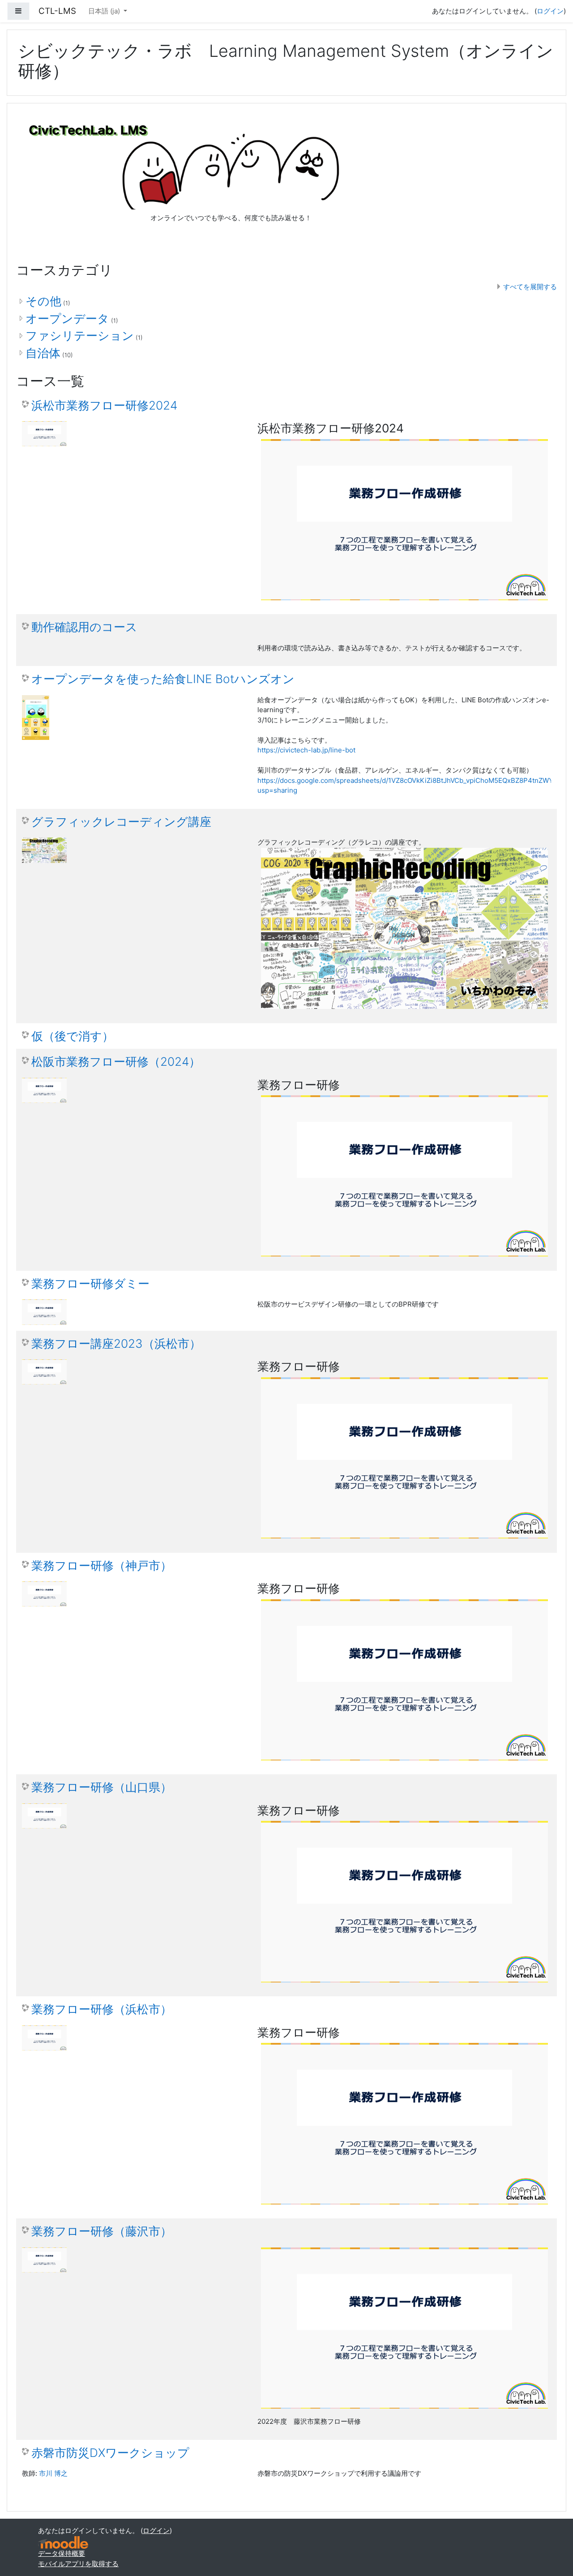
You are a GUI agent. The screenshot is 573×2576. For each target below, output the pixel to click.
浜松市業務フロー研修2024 (104, 405)
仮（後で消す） (73, 1036)
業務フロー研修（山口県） (102, 1787)
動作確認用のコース (84, 627)
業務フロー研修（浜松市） (102, 2009)
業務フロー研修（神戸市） (102, 1566)
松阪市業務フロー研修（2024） (116, 1062)
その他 (43, 301)
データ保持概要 (62, 2553)
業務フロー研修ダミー (90, 1284)
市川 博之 (53, 2473)
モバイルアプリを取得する (78, 2564)
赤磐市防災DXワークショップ (110, 2453)
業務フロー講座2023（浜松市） (116, 1344)
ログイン (550, 11)
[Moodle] (63, 2543)
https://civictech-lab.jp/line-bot (306, 750)
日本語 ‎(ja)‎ (105, 11)
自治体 (43, 353)
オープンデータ (67, 318)
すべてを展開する (530, 287)
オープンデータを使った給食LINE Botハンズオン (163, 679)
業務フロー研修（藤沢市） (102, 2231)
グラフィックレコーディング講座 (121, 822)
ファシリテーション (80, 335)
